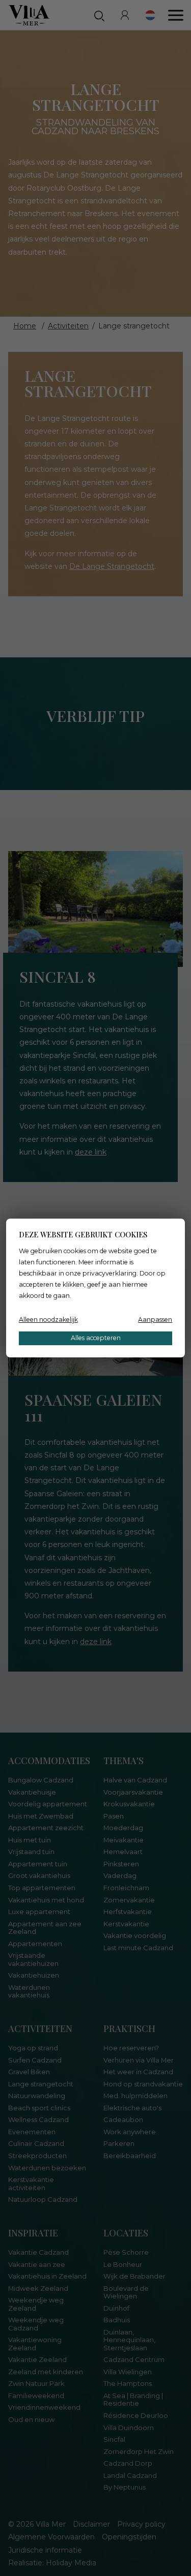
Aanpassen (155, 1320)
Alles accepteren (96, 1338)
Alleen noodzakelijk (48, 1320)
